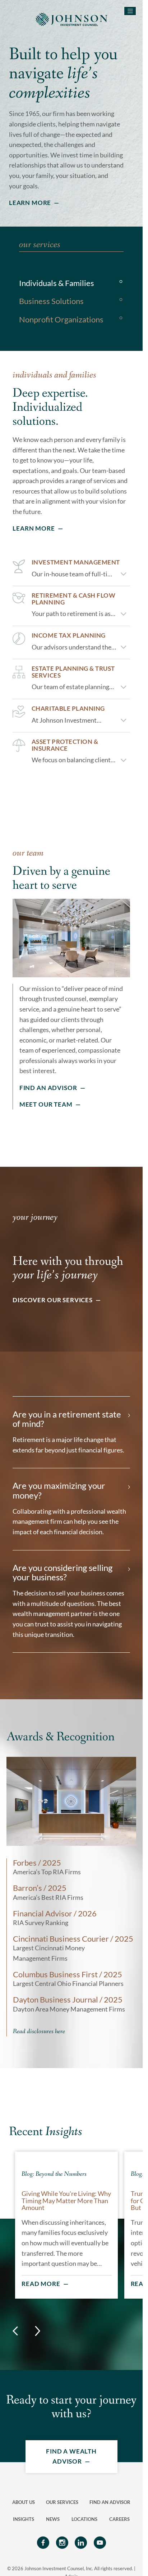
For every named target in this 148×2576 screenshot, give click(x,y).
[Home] (71, 19)
